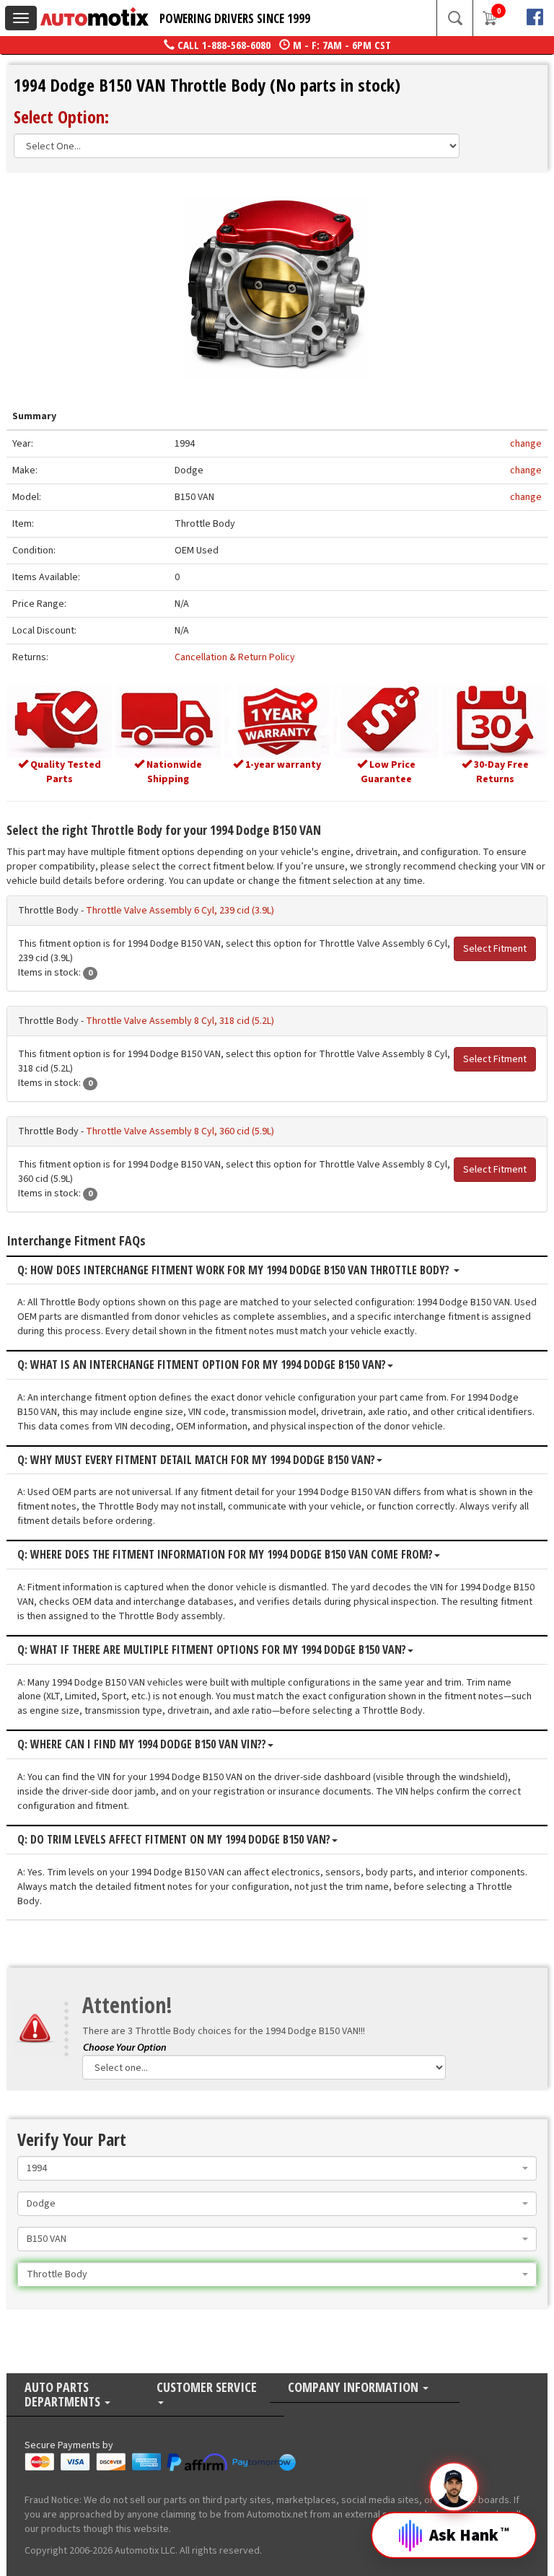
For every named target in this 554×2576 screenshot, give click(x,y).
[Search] (454, 18)
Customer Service (207, 2388)
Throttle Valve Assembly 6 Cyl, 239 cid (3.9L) (180, 911)
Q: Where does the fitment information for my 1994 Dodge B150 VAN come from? (225, 1555)
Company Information (355, 2388)
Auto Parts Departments (64, 2395)
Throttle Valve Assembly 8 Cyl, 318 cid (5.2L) (180, 1021)
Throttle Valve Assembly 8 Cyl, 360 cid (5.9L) (180, 1131)
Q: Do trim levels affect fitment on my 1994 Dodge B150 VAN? (174, 1840)
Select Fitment (495, 949)
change (526, 444)
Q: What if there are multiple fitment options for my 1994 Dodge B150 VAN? (212, 1650)
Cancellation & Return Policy (235, 657)
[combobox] (277, 2168)
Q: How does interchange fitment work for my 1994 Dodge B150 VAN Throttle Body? (235, 1271)
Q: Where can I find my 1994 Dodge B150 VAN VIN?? (142, 1745)
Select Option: (61, 117)
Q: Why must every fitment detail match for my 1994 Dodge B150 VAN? (196, 1460)
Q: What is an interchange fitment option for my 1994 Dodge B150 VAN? (202, 1365)
